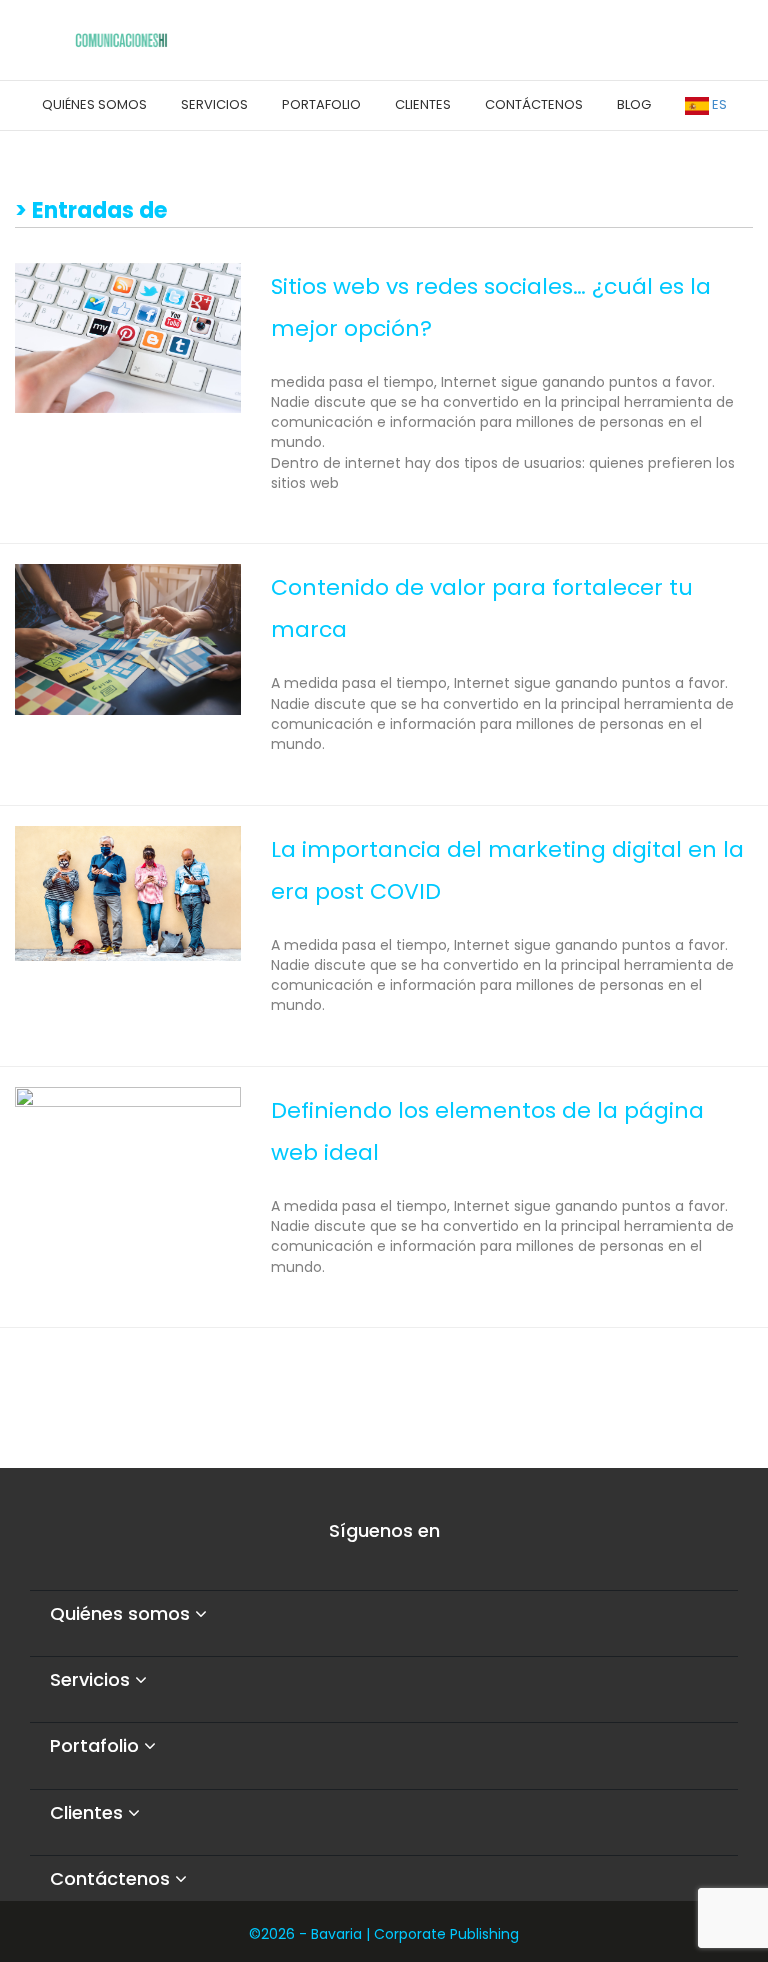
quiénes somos (94, 104)
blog (634, 104)
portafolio (321, 104)
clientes (423, 104)
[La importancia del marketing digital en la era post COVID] (128, 892)
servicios (214, 104)
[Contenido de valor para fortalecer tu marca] (128, 639)
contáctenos (534, 104)
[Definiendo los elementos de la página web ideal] (128, 1149)
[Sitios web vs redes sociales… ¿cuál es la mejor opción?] (128, 337)
